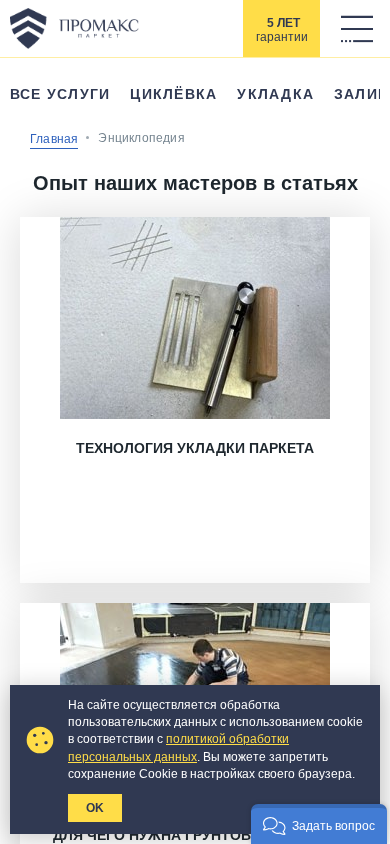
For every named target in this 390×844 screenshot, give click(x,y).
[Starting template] (74, 27)
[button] (319, 824)
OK (95, 808)
